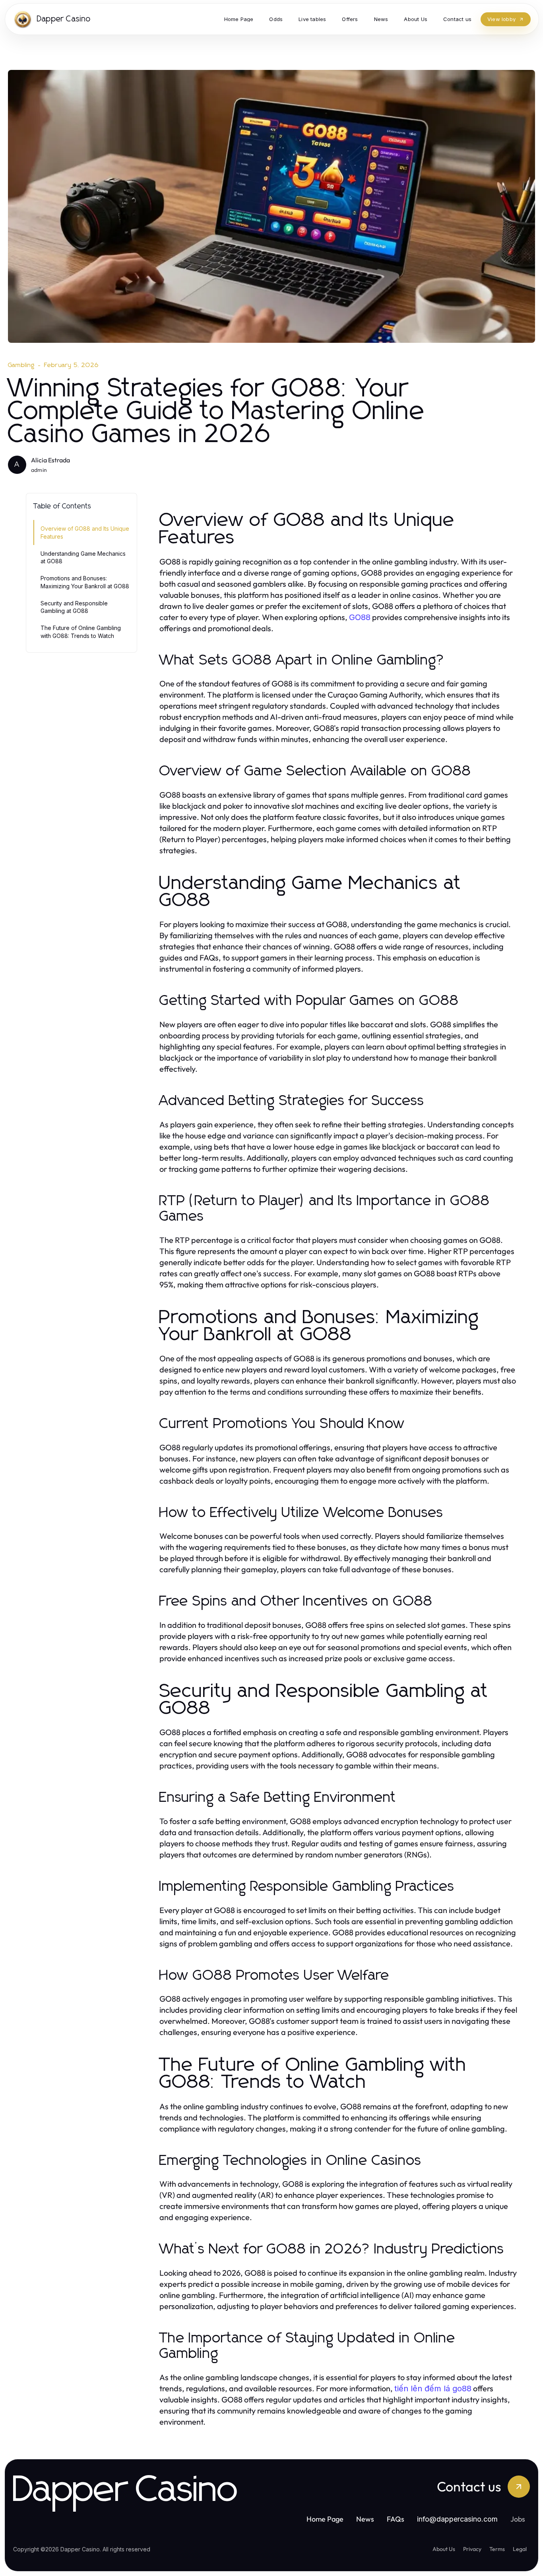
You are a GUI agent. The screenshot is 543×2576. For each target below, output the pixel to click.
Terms (497, 2549)
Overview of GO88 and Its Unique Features (85, 532)
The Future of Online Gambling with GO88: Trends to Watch (81, 632)
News (365, 2519)
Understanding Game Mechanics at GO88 (83, 557)
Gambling (21, 365)
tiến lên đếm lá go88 (433, 2389)
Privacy (472, 2549)
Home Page (325, 2519)
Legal (520, 2549)
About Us (444, 2549)
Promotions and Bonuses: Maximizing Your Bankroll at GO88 (85, 582)
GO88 (360, 617)
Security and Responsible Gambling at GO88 (74, 607)
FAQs (396, 2519)
